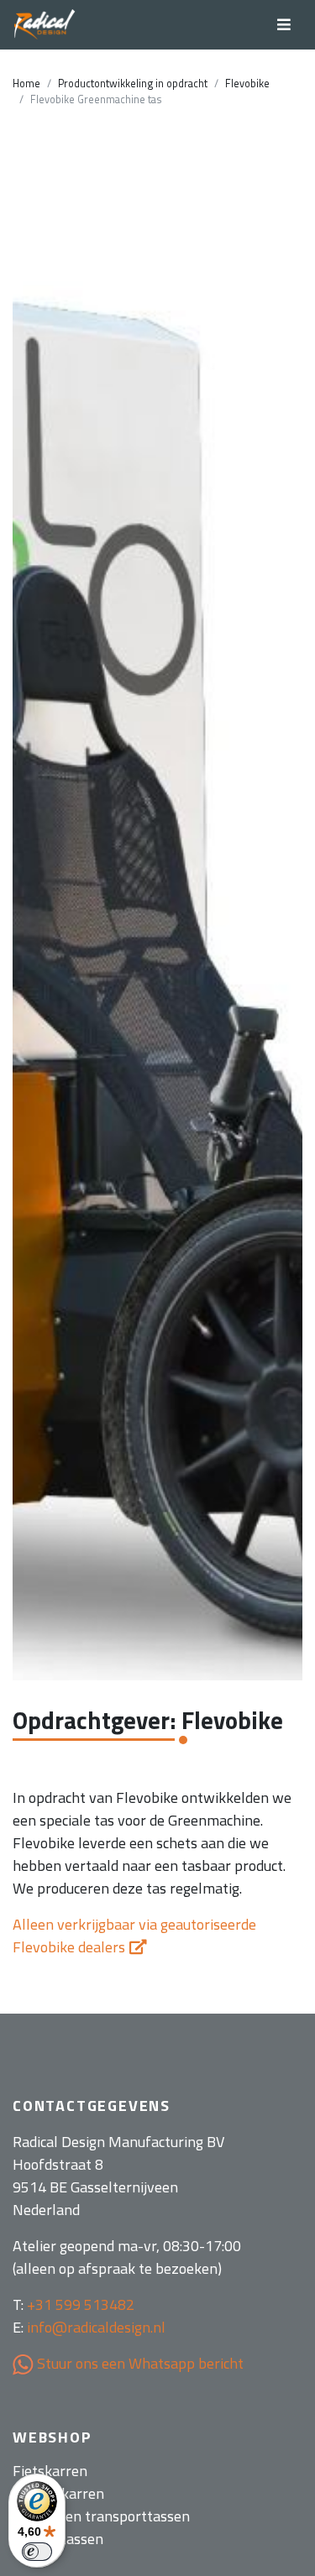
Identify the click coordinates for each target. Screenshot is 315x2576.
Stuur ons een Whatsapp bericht (139, 2363)
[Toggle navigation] (284, 25)
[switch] (37, 2552)
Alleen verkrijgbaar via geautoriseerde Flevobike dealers (134, 1936)
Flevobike (247, 84)
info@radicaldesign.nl (96, 2327)
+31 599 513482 (81, 2304)
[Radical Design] (45, 25)
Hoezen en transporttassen (101, 2516)
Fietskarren (50, 2471)
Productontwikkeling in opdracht (133, 84)
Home (26, 84)
